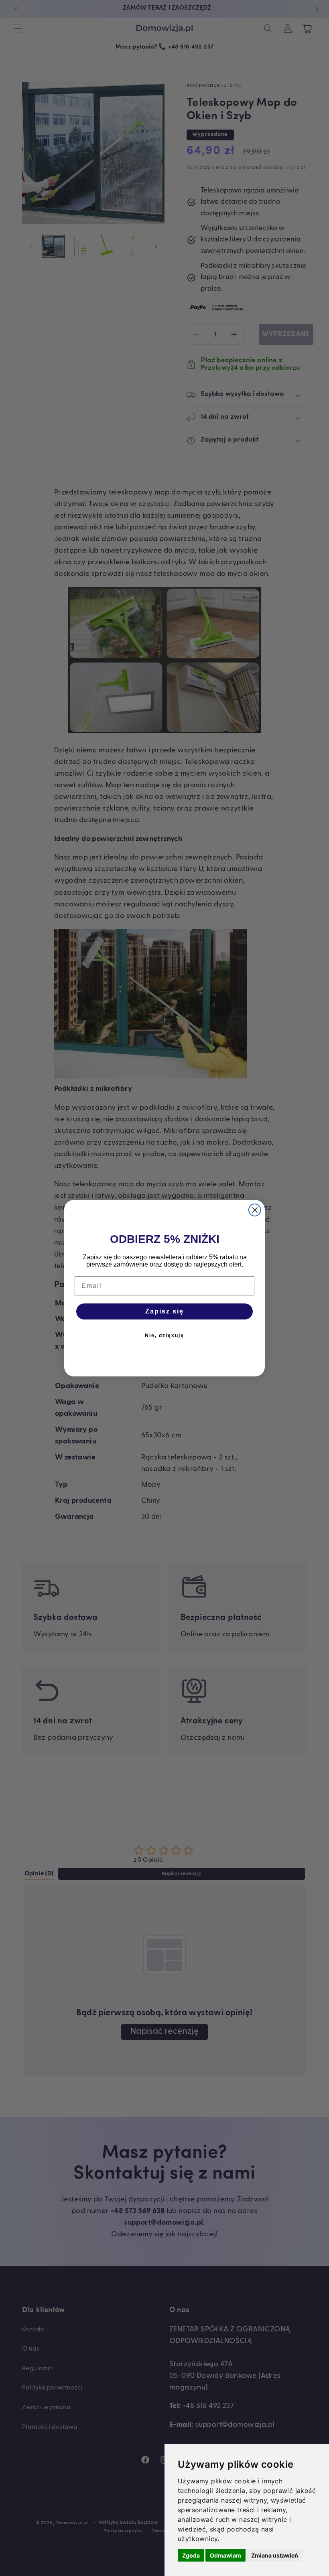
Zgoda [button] (191, 2555)
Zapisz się (164, 1311)
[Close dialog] (255, 1210)
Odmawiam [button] (225, 2555)
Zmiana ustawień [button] (275, 2555)
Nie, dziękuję (164, 1336)
